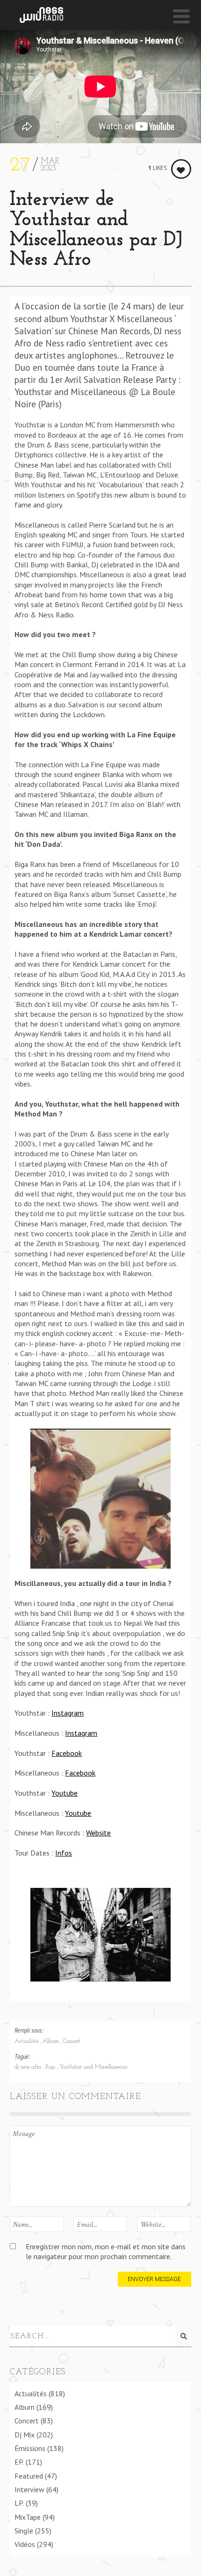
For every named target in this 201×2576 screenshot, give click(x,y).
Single (24, 2531)
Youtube (65, 1793)
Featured (29, 2476)
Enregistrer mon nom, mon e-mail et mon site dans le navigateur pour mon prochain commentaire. (106, 2251)
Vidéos (25, 2544)
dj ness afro (29, 2067)
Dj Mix (25, 2435)
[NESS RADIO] (41, 15)
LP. (19, 2503)
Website (98, 1833)
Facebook (67, 1753)
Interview (29, 2489)
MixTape (28, 2517)
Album (52, 2041)
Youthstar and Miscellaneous (93, 2067)
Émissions (30, 2448)
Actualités (27, 2041)
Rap (51, 2067)
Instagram (68, 1713)
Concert (72, 2041)
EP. (19, 2462)
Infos (64, 1853)
